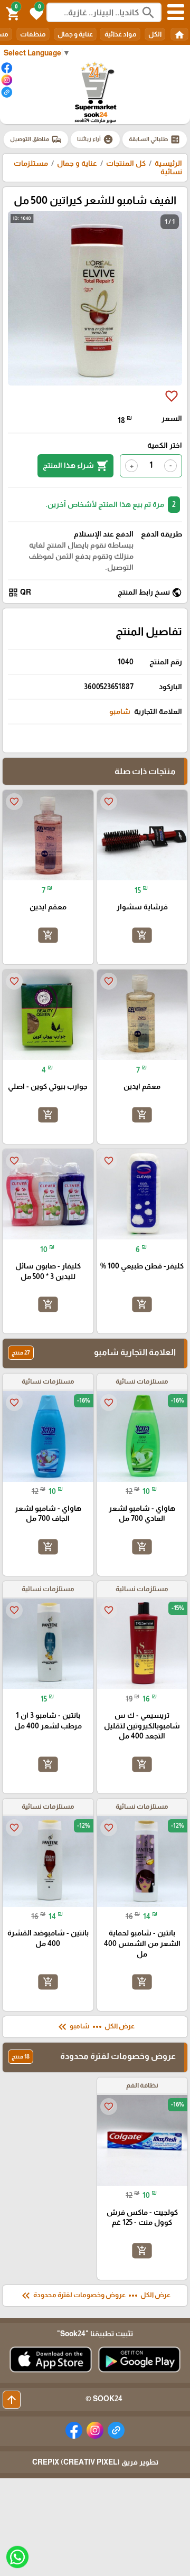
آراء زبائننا (95, 139)
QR (20, 593)
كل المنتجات (126, 163)
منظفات (33, 34)
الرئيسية (168, 163)
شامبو (120, 711)
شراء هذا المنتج (75, 466)
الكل (155, 34)
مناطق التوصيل (36, 139)
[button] (35, 13)
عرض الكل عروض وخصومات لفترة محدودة (95, 2296)
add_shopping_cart (142, 935)
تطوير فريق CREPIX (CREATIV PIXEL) (95, 2462)
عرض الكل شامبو (95, 2027)
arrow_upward (12, 2400)
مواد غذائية (120, 34)
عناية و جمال (75, 34)
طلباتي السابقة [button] (155, 139)
